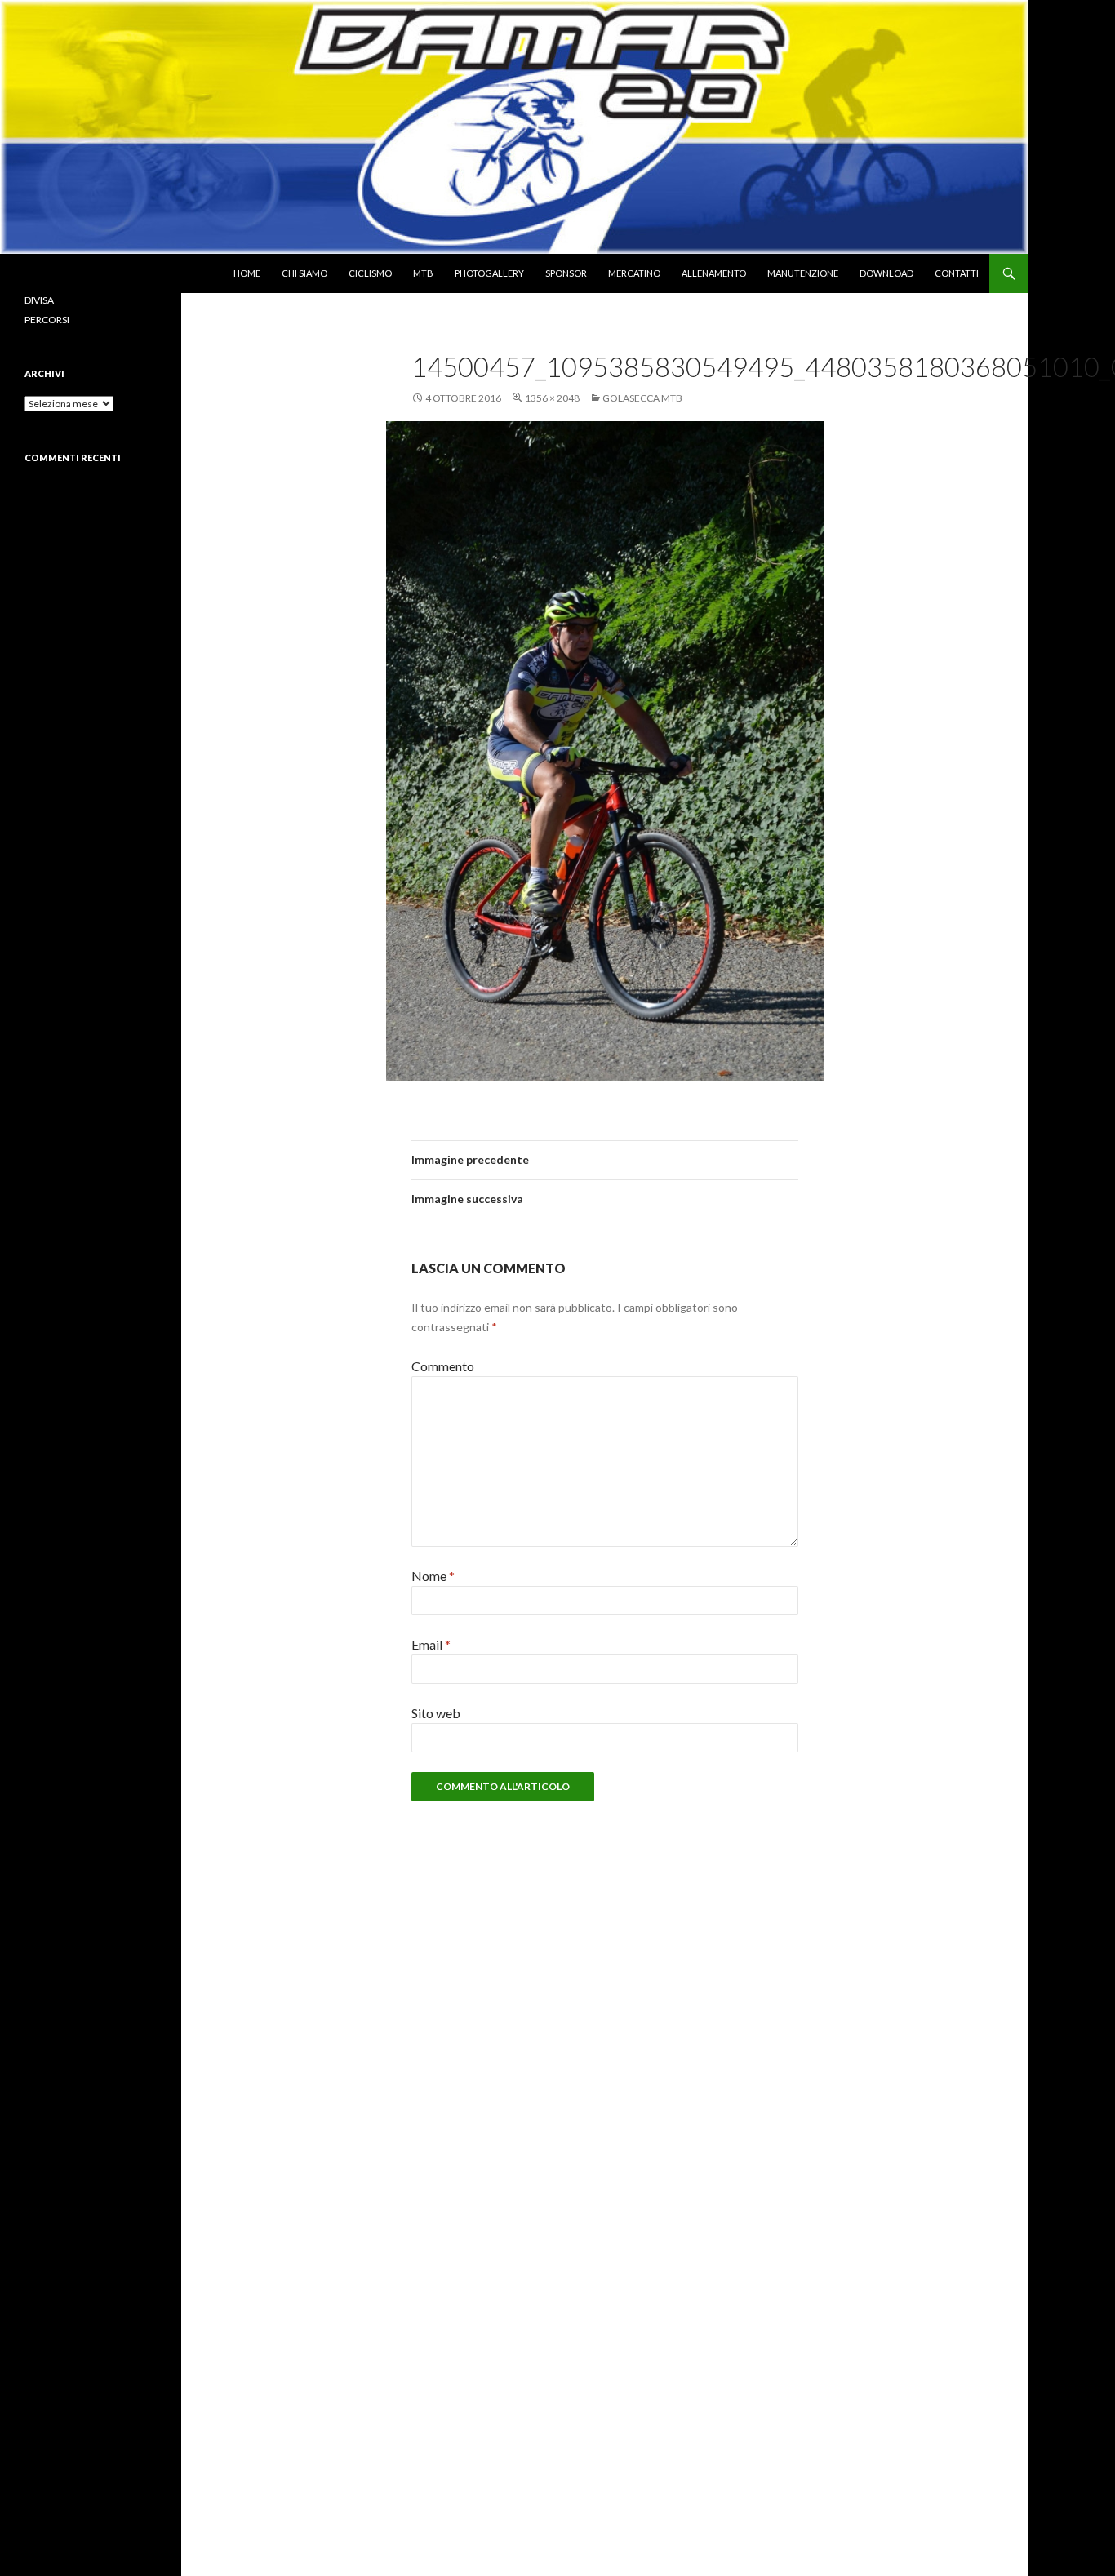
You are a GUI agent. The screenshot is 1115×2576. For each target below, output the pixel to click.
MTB (423, 273)
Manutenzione (803, 273)
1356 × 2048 (552, 398)
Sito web (436, 1713)
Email (431, 1644)
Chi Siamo (304, 273)
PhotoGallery (489, 273)
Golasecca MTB (642, 398)
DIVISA (39, 300)
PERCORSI (47, 320)
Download (886, 273)
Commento (443, 1366)
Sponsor (566, 273)
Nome (433, 1576)
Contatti (957, 273)
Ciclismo (370, 273)
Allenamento (714, 273)
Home (247, 273)
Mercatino (634, 273)
